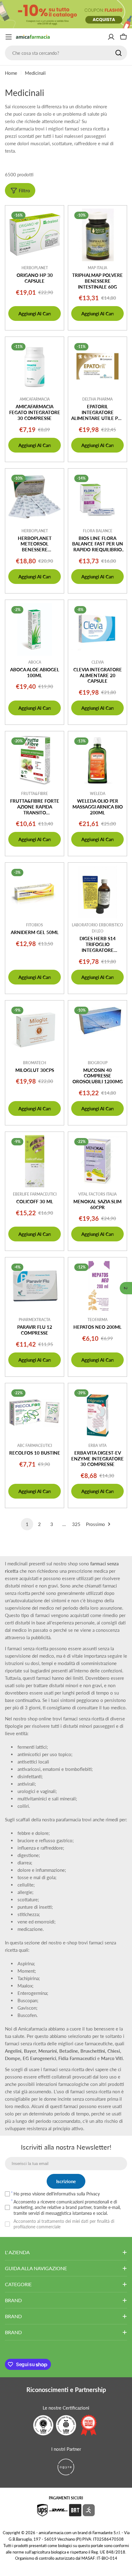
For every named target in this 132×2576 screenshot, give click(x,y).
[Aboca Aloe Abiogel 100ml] (35, 629)
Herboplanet (35, 268)
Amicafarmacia (35, 399)
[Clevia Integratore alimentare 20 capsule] (97, 629)
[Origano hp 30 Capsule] (35, 235)
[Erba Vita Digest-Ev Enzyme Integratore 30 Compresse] (97, 1413)
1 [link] (27, 1524)
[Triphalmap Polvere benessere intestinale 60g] (97, 235)
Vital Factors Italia (97, 1194)
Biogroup (98, 1063)
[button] (126, 1288)
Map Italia (97, 268)
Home (11, 73)
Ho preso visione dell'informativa (57, 2194)
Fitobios (35, 925)
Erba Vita (97, 1446)
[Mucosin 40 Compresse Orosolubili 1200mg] (97, 1030)
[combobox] (66, 53)
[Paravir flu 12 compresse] (35, 1287)
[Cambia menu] (9, 37)
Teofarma (97, 1320)
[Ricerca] (118, 53)
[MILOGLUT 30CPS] (35, 1030)
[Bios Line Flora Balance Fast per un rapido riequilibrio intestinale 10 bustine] (97, 498)
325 (76, 1524)
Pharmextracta (35, 1320)
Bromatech (35, 1063)
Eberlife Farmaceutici (35, 1194)
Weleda (98, 794)
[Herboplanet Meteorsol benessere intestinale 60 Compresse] (35, 498)
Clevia (98, 662)
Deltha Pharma (97, 399)
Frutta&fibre (35, 794)
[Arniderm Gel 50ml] (35, 892)
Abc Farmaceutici (35, 1446)
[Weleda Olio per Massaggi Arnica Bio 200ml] (97, 761)
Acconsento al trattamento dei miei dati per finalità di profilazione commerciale (64, 2224)
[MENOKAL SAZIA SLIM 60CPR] (97, 1161)
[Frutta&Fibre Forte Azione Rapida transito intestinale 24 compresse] (35, 761)
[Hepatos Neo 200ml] (97, 1287)
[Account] (111, 37)
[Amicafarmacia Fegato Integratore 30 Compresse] (35, 366)
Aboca (35, 662)
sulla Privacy (88, 2194)
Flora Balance (98, 531)
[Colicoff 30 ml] (35, 1161)
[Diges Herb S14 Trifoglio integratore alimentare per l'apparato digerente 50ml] (97, 892)
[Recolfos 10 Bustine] (35, 1413)
